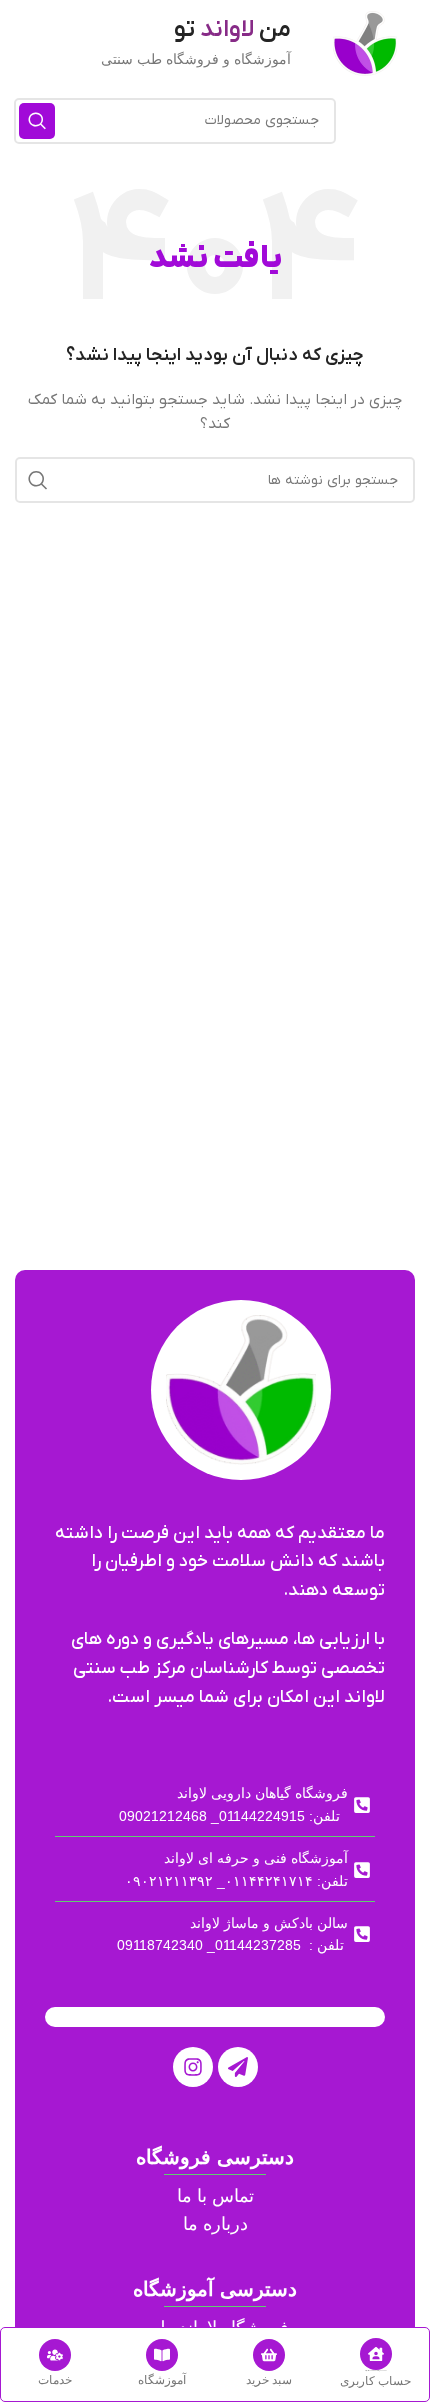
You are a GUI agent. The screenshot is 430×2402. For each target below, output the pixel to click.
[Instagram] (193, 2067)
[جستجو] (37, 121)
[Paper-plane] (238, 2067)
